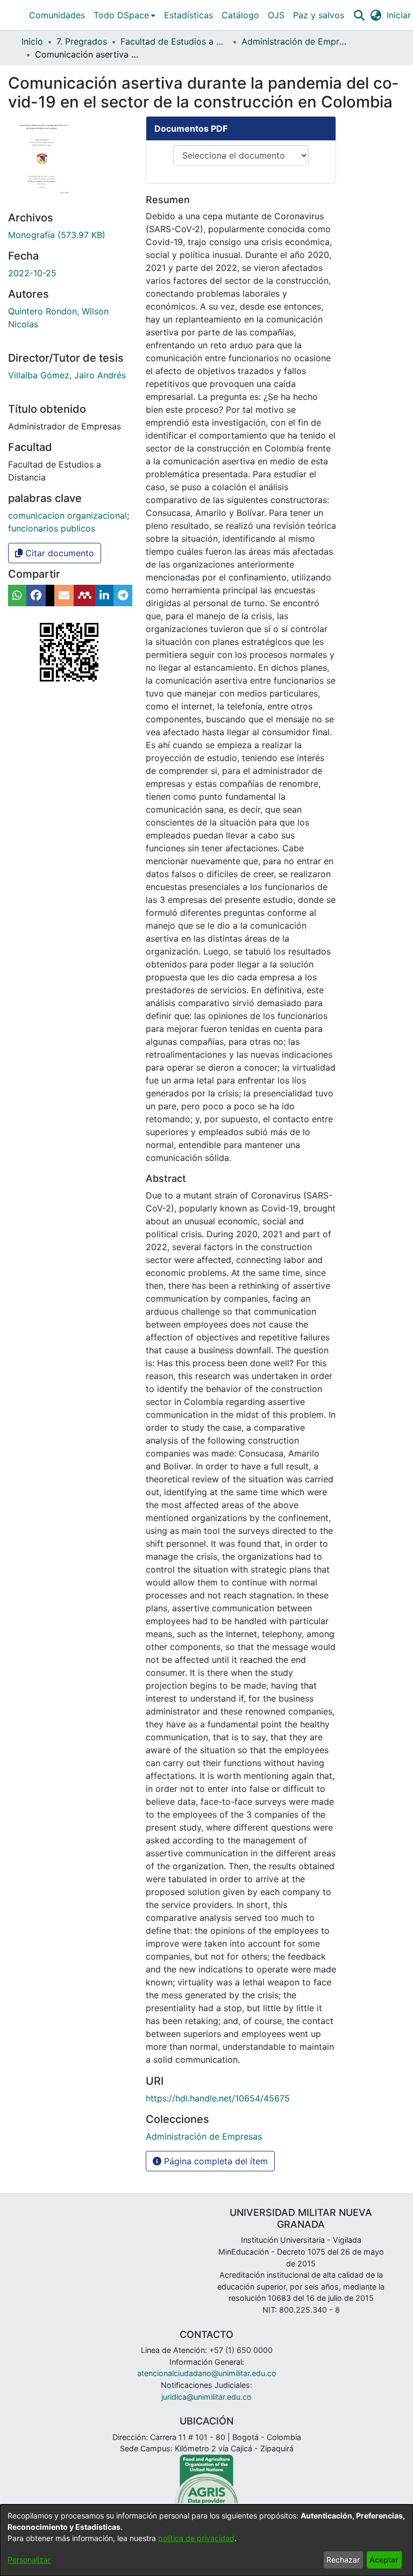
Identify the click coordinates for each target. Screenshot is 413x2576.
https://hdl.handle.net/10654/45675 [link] (218, 2098)
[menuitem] (124, 15)
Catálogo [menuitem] (240, 15)
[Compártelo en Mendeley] (84, 595)
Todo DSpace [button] (121, 15)
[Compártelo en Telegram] (123, 595)
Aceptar (384, 2560)
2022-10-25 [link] (32, 273)
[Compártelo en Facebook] (36, 595)
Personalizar (29, 2560)
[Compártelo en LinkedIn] (104, 595)
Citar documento (58, 553)
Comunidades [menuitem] (57, 15)
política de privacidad (196, 2538)
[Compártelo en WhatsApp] (17, 595)
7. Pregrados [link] (82, 41)
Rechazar (343, 2560)
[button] (359, 15)
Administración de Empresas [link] (295, 41)
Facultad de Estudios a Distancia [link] (174, 41)
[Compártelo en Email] (64, 595)
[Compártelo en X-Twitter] (50, 595)
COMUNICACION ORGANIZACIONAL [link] (67, 515)
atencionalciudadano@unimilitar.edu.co (207, 2373)
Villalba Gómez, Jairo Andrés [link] (67, 375)
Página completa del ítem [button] (215, 2161)
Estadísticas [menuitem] (188, 15)
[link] (57, 235)
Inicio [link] (32, 41)
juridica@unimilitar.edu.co (206, 2397)
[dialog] (206, 2540)
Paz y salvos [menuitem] (319, 15)
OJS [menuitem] (276, 15)
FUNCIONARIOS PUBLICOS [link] (52, 528)
